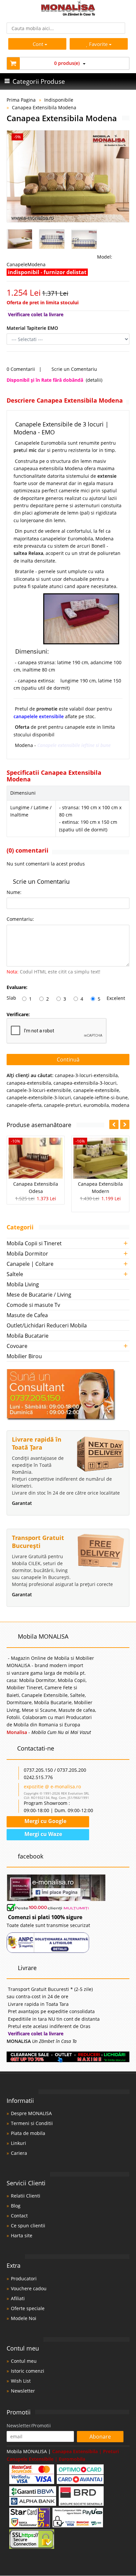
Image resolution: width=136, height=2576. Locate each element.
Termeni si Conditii (32, 2123)
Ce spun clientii (28, 2226)
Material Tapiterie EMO (32, 328)
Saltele (15, 1274)
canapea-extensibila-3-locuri (85, 1083)
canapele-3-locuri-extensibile (39, 1090)
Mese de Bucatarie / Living (39, 1295)
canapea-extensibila (29, 1083)
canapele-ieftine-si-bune (101, 1097)
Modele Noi (24, 2318)
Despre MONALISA (31, 2113)
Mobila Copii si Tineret (34, 1243)
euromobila (96, 1105)
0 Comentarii (21, 369)
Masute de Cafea (27, 1315)
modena (120, 1105)
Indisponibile (59, 100)
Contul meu (24, 2361)
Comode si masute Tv (33, 1305)
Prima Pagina (21, 100)
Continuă (68, 1060)
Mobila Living (23, 1284)
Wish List (21, 2381)
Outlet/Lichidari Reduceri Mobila (47, 1325)
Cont (38, 44)
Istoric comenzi (28, 2371)
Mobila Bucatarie (28, 1336)
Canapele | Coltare (30, 1264)
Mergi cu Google (45, 1821)
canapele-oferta (24, 1105)
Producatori (24, 2279)
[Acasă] (68, 14)
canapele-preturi (63, 1105)
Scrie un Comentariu (74, 369)
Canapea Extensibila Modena (44, 107)
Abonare (100, 2437)
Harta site (22, 2235)
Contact (19, 2216)
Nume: (14, 892)
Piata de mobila (28, 2133)
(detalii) (94, 380)
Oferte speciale (28, 2308)
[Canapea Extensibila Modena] (68, 176)
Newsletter (23, 2391)
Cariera (19, 2153)
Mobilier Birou (24, 1356)
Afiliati (18, 2298)
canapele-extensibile (96, 1090)
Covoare (17, 1346)
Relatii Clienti (26, 2196)
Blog (16, 2206)
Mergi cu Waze (43, 1834)
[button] (125, 1124)
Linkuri (18, 2143)
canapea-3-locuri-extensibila (86, 1075)
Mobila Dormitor (27, 1254)
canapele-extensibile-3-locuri (39, 1097)
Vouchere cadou (29, 2288)
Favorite (99, 44)
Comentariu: (20, 919)
